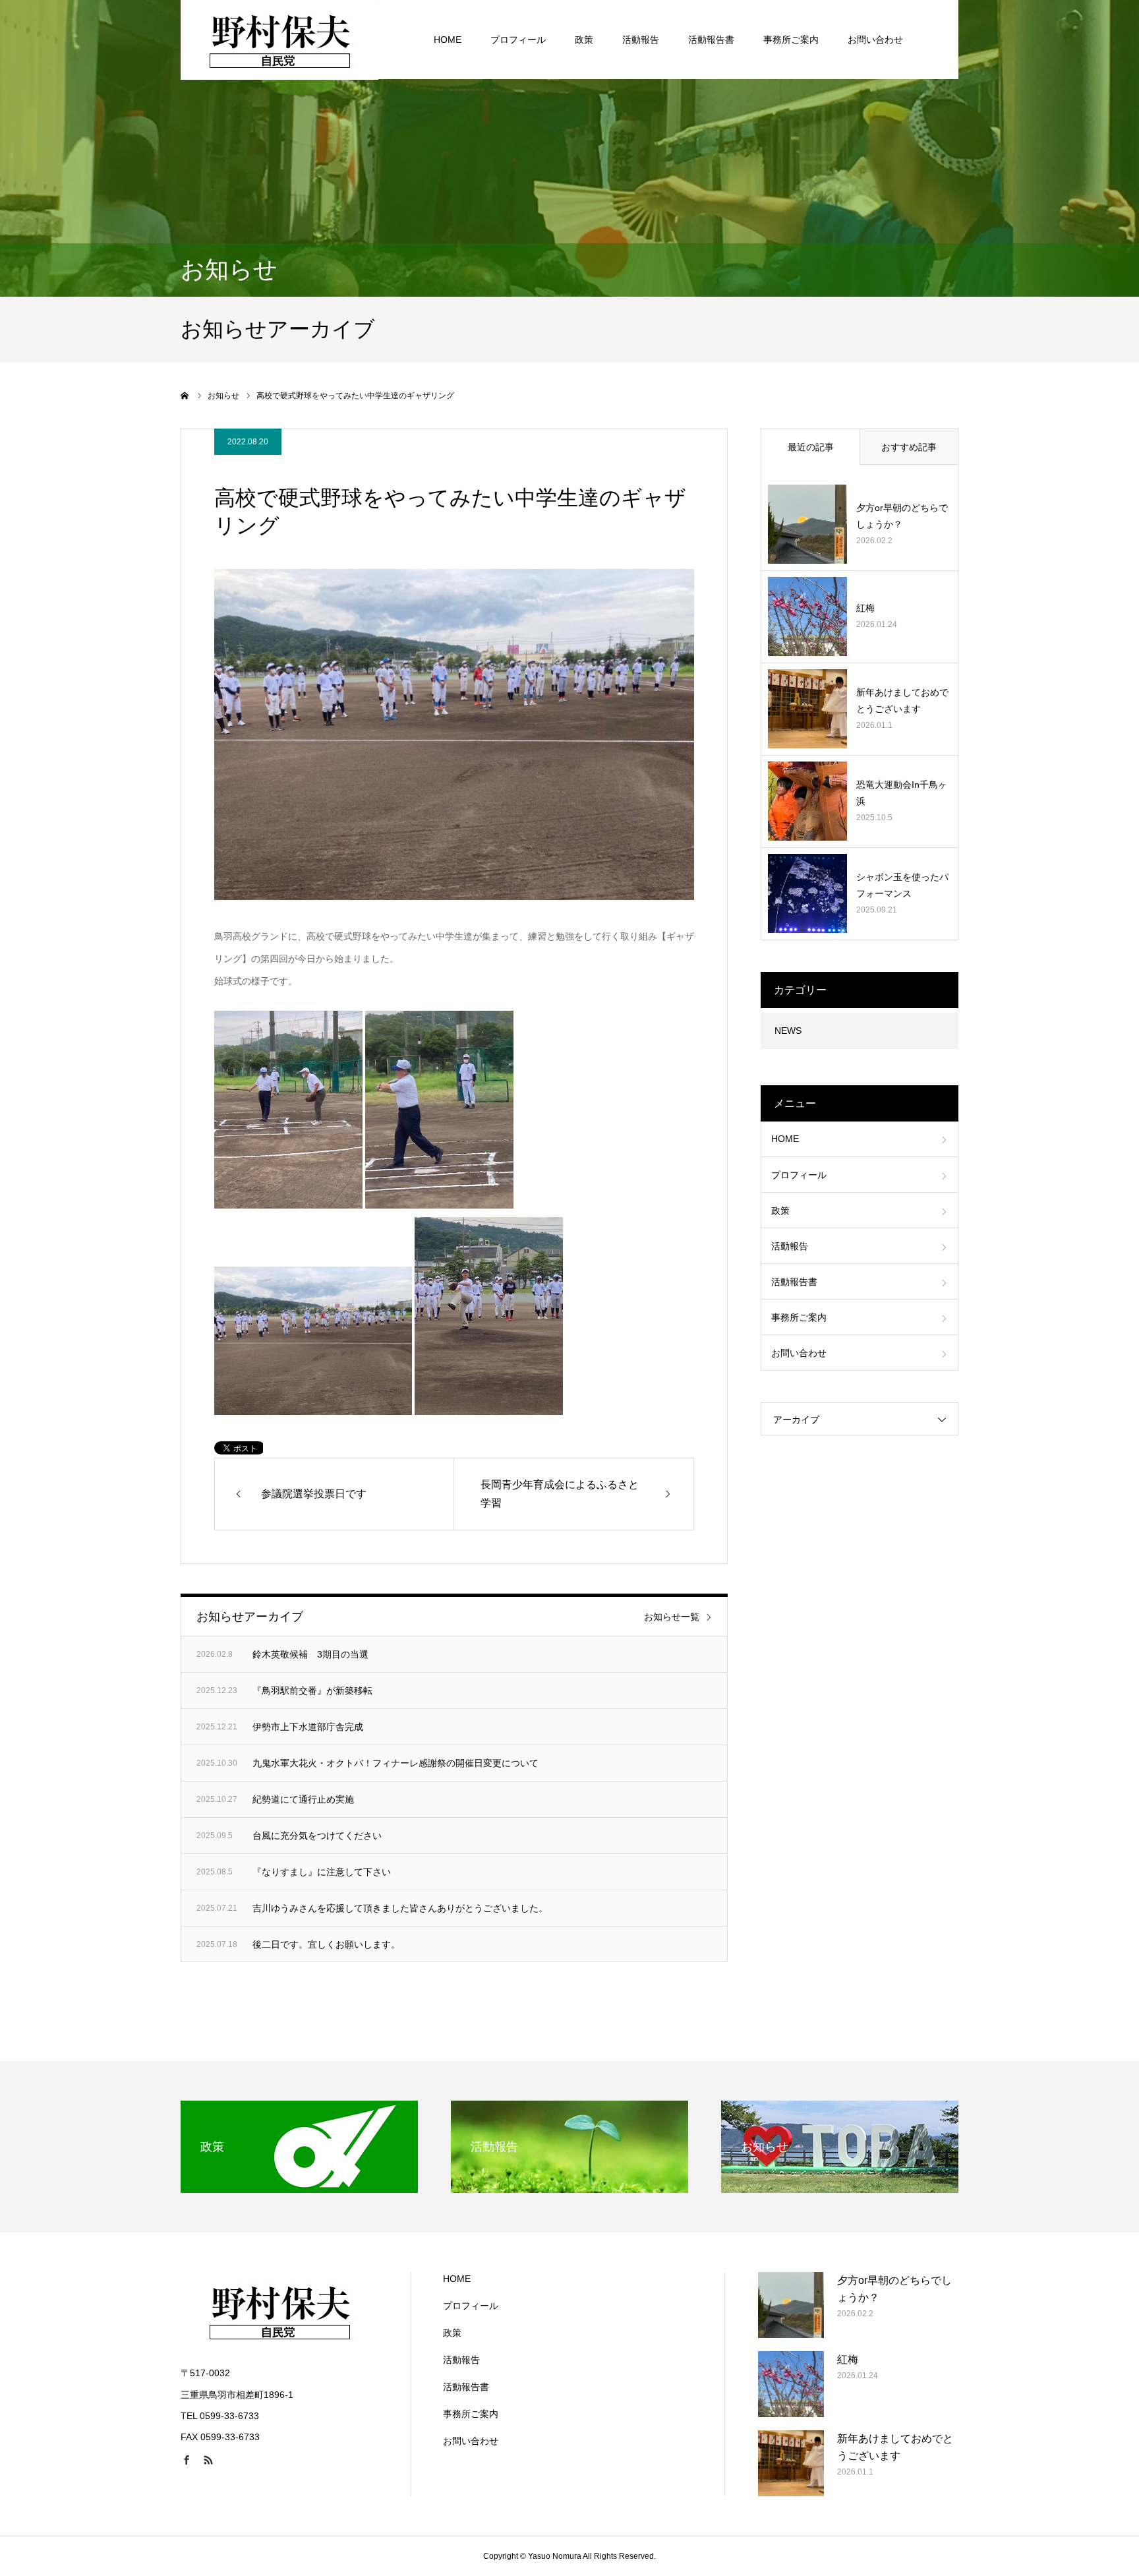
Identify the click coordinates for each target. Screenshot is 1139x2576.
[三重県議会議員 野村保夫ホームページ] (279, 40)
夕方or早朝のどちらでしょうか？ (902, 516)
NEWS (788, 1031)
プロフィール (518, 40)
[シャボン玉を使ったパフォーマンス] (807, 893)
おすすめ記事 (909, 447)
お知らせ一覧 (672, 1617)
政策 (584, 40)
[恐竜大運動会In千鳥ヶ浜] (807, 801)
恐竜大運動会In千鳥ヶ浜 (902, 793)
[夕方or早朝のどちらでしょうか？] (807, 524)
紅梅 (865, 608)
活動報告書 (711, 40)
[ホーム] (185, 396)
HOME (448, 40)
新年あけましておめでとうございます (902, 701)
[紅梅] (807, 616)
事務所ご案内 (791, 40)
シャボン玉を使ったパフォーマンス (902, 885)
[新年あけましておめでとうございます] (807, 709)
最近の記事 (811, 447)
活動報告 (641, 40)
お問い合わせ (875, 40)
